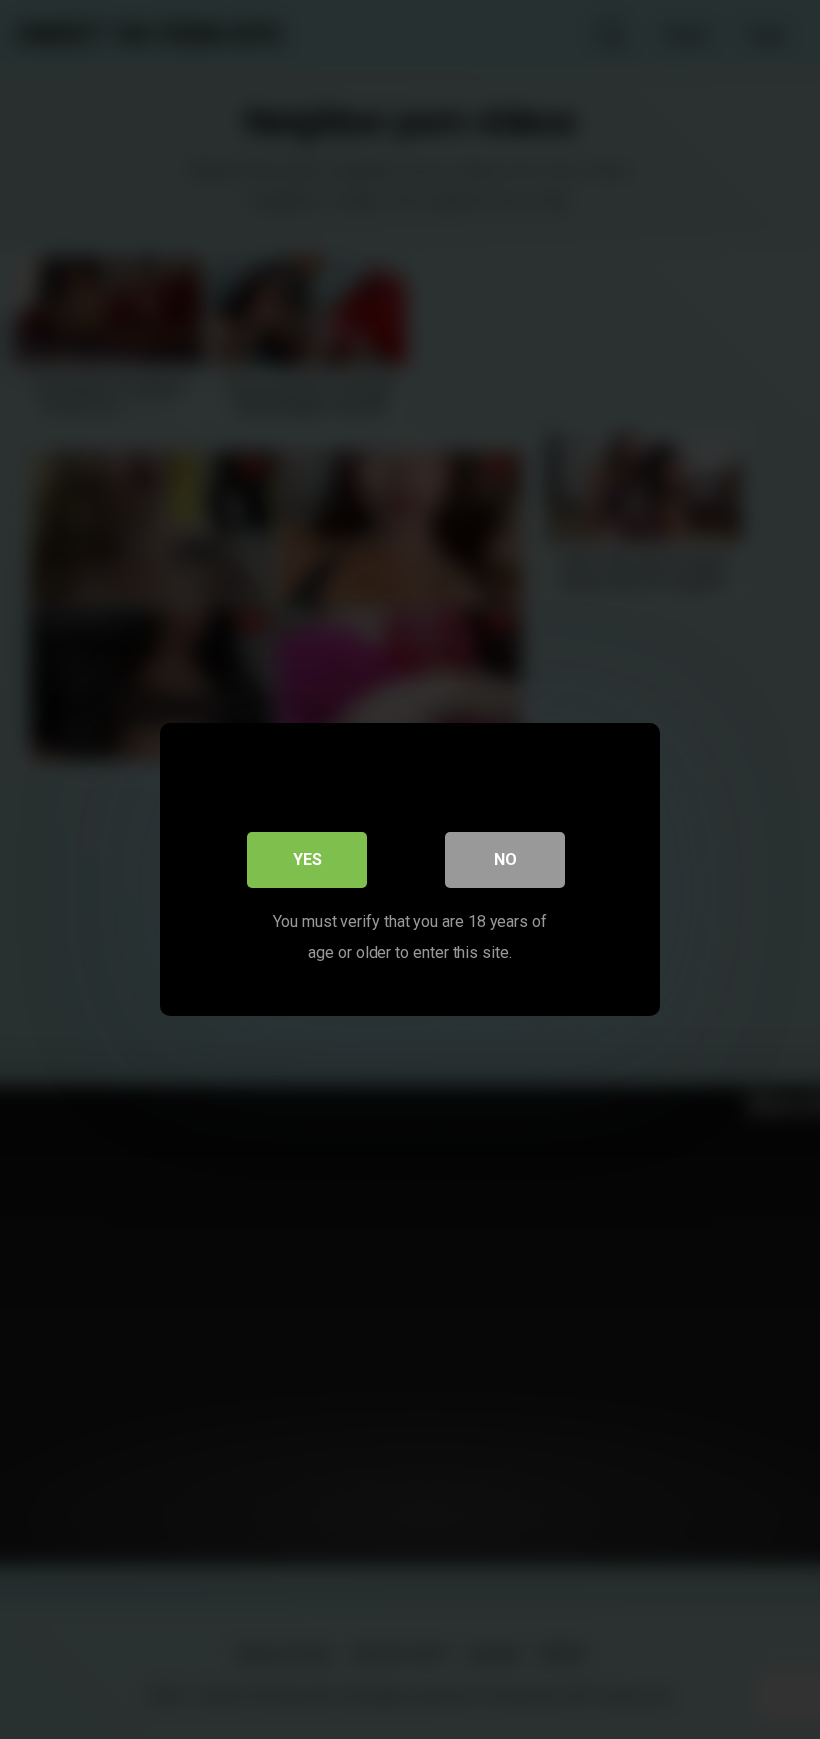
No (505, 859)
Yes (307, 859)
